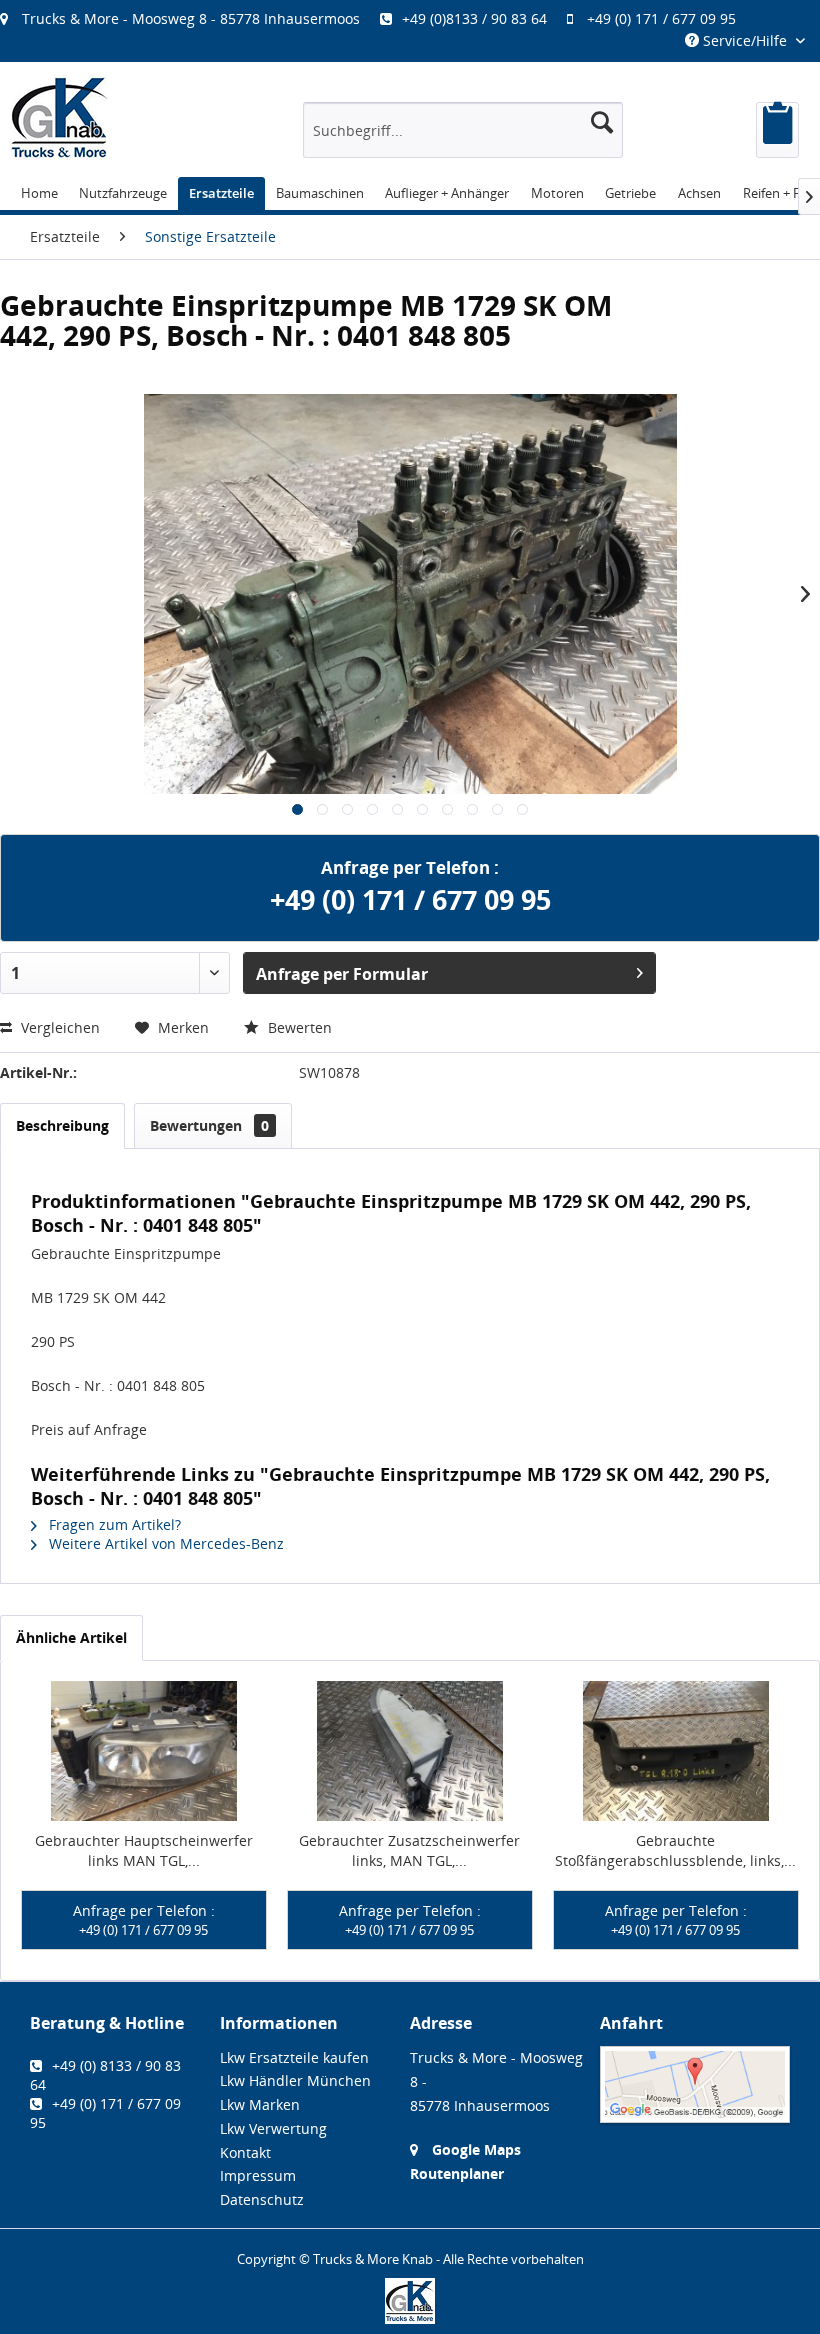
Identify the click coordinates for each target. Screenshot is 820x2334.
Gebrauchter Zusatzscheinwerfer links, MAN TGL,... (409, 1850)
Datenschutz (262, 2199)
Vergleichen (58, 1027)
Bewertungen (209, 1125)
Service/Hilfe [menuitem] (745, 40)
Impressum (258, 2175)
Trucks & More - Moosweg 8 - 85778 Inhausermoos (191, 18)
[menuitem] (378, 18)
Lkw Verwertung (273, 2128)
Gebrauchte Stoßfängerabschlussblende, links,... (675, 1850)
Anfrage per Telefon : (144, 1920)
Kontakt (245, 2152)
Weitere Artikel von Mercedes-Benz (164, 1543)
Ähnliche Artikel (71, 1637)
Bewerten (298, 1027)
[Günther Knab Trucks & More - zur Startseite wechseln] (60, 117)
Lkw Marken (260, 2104)
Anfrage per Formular (342, 974)
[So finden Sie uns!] (695, 2085)
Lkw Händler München (295, 2080)
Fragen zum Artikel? (113, 1524)
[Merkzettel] (777, 130)
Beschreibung (62, 1125)
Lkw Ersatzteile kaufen (294, 2057)
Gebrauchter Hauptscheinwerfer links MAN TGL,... (144, 1850)
